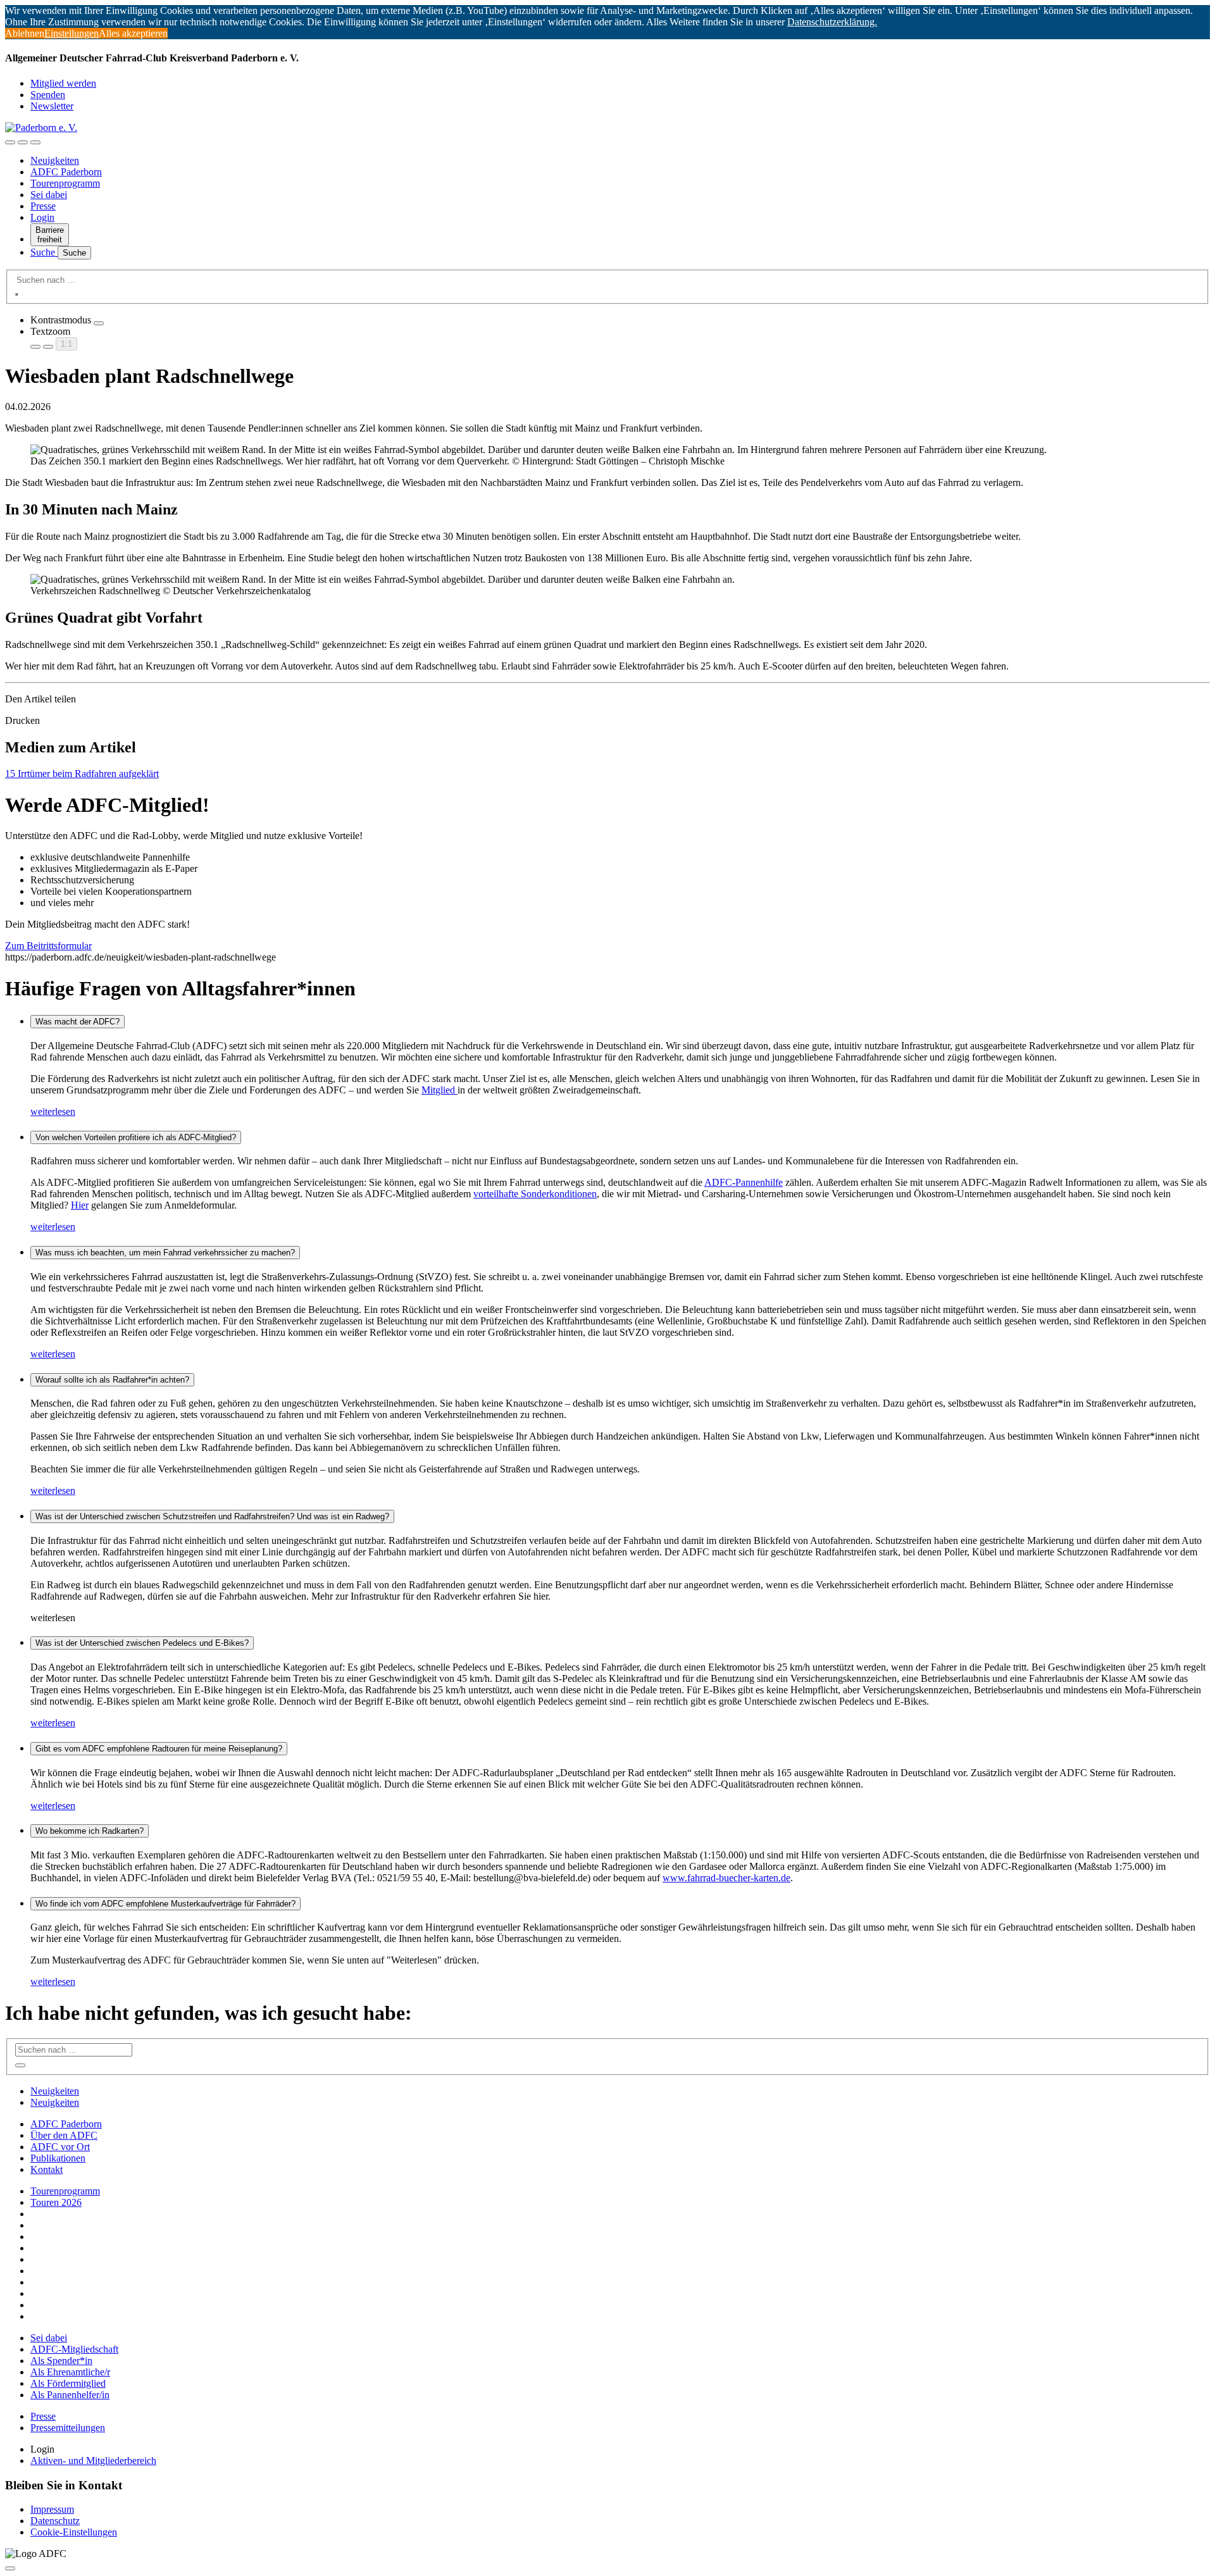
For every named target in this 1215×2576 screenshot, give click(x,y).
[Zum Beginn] (10, 2568)
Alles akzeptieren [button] (133, 33)
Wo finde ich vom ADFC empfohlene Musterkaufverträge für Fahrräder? (165, 1904)
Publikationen (58, 2158)
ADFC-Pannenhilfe (744, 1182)
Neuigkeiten (55, 160)
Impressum (52, 2509)
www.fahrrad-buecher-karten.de (726, 1878)
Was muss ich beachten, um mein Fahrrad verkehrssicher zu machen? (165, 1253)
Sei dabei (49, 195)
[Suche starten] (16, 294)
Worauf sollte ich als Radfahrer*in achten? (112, 1380)
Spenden (48, 95)
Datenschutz (55, 2521)
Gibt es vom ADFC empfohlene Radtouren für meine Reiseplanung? (159, 1749)
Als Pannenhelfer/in (70, 2395)
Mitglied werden (63, 83)
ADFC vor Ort (60, 2147)
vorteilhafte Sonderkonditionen (535, 1194)
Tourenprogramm (65, 183)
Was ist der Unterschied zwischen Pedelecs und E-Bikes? (142, 1643)
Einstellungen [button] (72, 33)
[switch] (99, 323)
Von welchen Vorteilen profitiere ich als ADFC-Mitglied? (136, 1137)
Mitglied (439, 1090)
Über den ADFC (64, 2135)
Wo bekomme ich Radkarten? (90, 1831)
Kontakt (47, 2169)
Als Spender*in (61, 2361)
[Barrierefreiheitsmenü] (10, 142)
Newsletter (52, 106)
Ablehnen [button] (25, 33)
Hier (80, 1205)
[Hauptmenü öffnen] (35, 142)
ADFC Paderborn (66, 172)
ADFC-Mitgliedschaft (74, 2349)
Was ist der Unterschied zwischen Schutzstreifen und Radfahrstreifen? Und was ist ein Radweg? (212, 1516)
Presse (43, 206)
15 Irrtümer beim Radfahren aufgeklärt (82, 774)
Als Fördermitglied (68, 2383)
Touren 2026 (56, 2202)
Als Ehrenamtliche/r (70, 2372)
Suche (44, 252)
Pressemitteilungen (68, 2428)
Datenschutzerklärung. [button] (832, 22)
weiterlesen (53, 1111)
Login (42, 217)
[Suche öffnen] (23, 142)
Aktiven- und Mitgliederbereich (93, 2461)
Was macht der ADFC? (78, 1022)
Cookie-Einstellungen (74, 2532)
